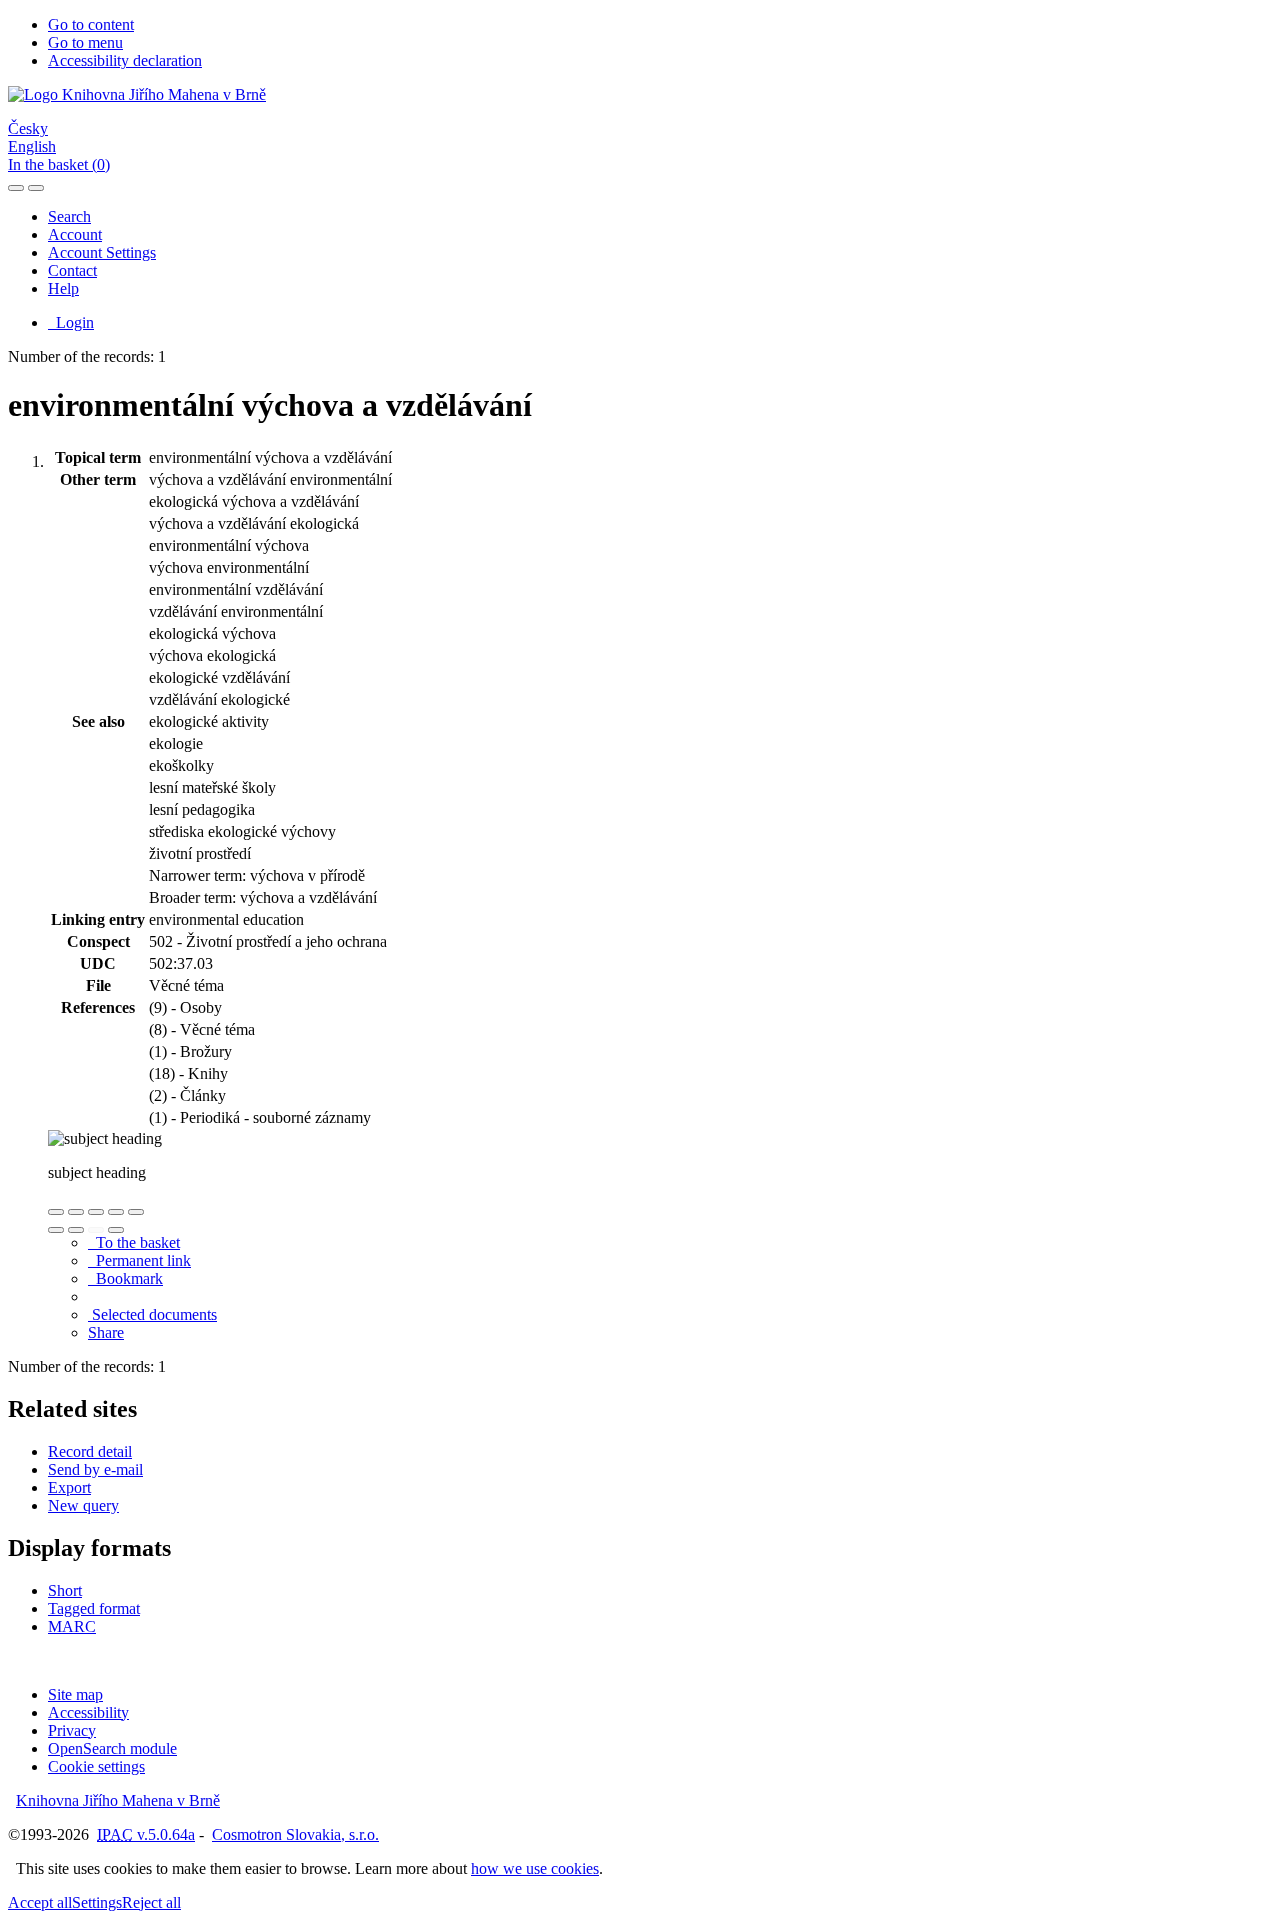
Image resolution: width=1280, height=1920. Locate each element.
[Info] (136, 1212)
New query (83, 1505)
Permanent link (139, 1260)
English (32, 146)
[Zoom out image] (76, 1212)
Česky (28, 128)
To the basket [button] (134, 1242)
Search (69, 216)
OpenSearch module (112, 1748)
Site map (75, 1694)
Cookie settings (96, 1766)
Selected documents (152, 1314)
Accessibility (88, 1712)
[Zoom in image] (56, 1212)
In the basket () (59, 164)
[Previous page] (96, 1230)
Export (69, 1487)
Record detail (90, 1451)
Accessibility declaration (125, 60)
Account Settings (102, 252)
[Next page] (116, 1230)
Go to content (91, 24)
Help (63, 288)
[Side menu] (16, 188)
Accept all (40, 1902)
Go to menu (85, 42)
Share (106, 1332)
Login (71, 322)
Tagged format (94, 1608)
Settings (97, 1902)
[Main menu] (36, 188)
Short (65, 1590)
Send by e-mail (95, 1469)
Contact (72, 270)
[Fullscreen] (116, 1212)
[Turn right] (76, 1230)
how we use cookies (535, 1868)
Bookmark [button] (125, 1278)
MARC (72, 1626)
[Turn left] (56, 1230)
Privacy (72, 1730)
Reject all (151, 1902)
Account (75, 234)
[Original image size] (96, 1212)
